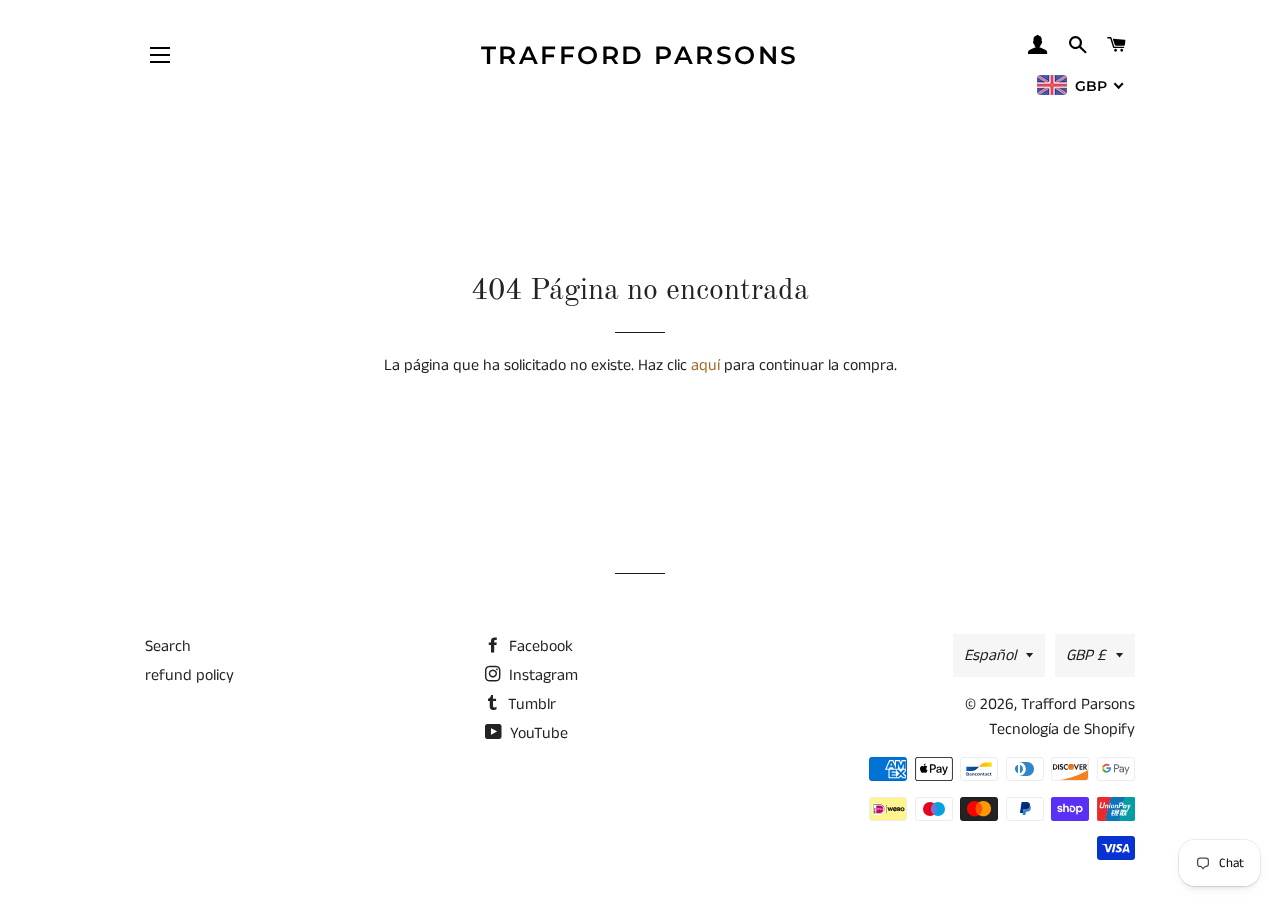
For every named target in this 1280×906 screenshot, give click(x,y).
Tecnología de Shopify (1062, 729)
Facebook (539, 646)
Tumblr (530, 704)
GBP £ (1086, 655)
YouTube (537, 733)
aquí (705, 365)
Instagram (541, 675)
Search (168, 646)
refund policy (189, 675)
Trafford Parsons (640, 55)
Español (990, 655)
